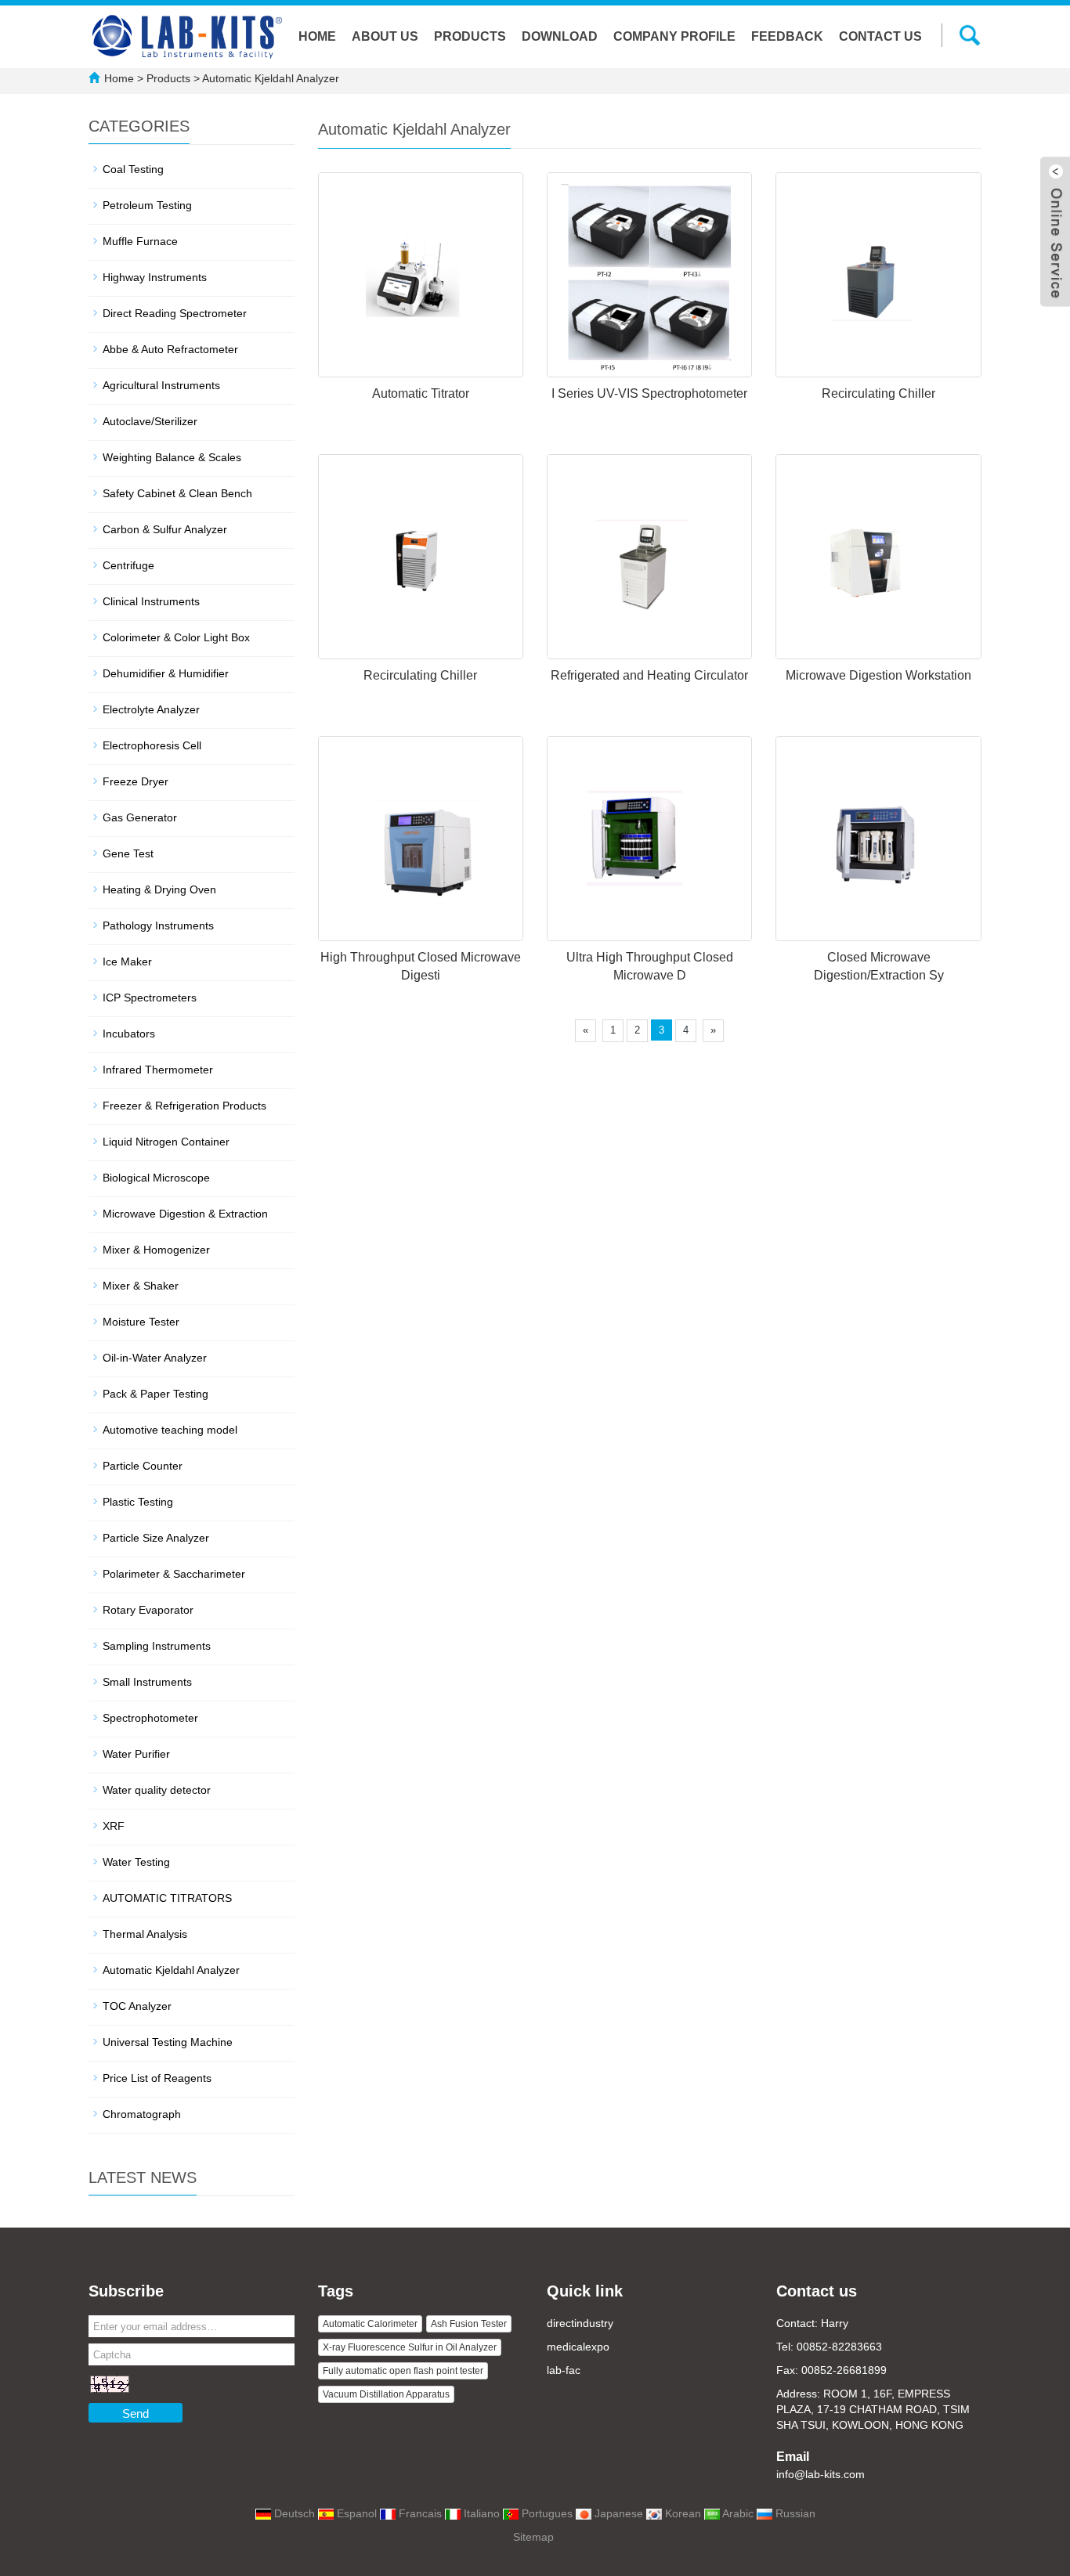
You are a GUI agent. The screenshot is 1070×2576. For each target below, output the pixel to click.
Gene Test (128, 853)
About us (385, 36)
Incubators (129, 1034)
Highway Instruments (155, 277)
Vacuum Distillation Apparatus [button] (386, 2394)
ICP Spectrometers (150, 998)
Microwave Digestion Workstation (878, 675)
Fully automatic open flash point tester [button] (403, 2371)
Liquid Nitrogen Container (166, 1142)
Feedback (787, 36)
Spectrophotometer (150, 1718)
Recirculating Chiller (878, 393)
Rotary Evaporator (148, 1610)
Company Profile (674, 36)
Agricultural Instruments (161, 385)
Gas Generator (140, 817)
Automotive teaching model (170, 1430)
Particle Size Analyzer (156, 1538)
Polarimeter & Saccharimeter (174, 1574)
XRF (114, 1826)
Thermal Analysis (145, 1934)
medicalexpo (578, 2347)
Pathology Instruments (158, 925)
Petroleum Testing (147, 205)
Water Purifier (136, 1754)
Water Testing (136, 1862)
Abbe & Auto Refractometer (170, 349)
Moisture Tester (141, 1322)
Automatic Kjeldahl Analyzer (269, 78)
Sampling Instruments (157, 1646)
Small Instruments (147, 1682)
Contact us (880, 36)
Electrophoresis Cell (152, 745)
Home (317, 36)
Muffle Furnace (140, 241)
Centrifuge (128, 565)
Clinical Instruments (151, 601)
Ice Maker (127, 961)
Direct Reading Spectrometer (175, 313)
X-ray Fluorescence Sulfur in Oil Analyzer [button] (410, 2347)
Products (470, 36)
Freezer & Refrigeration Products (184, 1106)
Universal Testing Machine (168, 2042)
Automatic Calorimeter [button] (370, 2324)
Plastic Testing (138, 1502)
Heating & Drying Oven (159, 889)
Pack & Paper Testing (155, 1394)
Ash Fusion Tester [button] (469, 2324)
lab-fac (564, 2370)
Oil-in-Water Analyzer (155, 1358)
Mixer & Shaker (141, 1286)
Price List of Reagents (157, 2078)
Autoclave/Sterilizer (150, 421)
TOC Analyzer (137, 2006)
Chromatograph (142, 2114)
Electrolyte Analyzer (151, 709)
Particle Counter (143, 1466)
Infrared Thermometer (158, 1070)
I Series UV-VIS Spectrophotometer (649, 393)
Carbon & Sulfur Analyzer (165, 529)
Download (560, 36)
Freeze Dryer (136, 781)
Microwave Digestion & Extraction (185, 1214)
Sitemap (533, 2537)
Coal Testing (133, 169)
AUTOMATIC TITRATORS (167, 1898)
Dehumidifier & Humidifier (166, 673)
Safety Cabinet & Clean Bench (177, 493)
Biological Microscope (156, 1178)
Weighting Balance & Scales (172, 457)
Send (136, 2414)
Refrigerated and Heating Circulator (649, 675)
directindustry (580, 2323)
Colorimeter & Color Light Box (176, 637)
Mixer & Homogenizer (156, 1250)
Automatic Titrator (421, 393)
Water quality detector (157, 1790)
